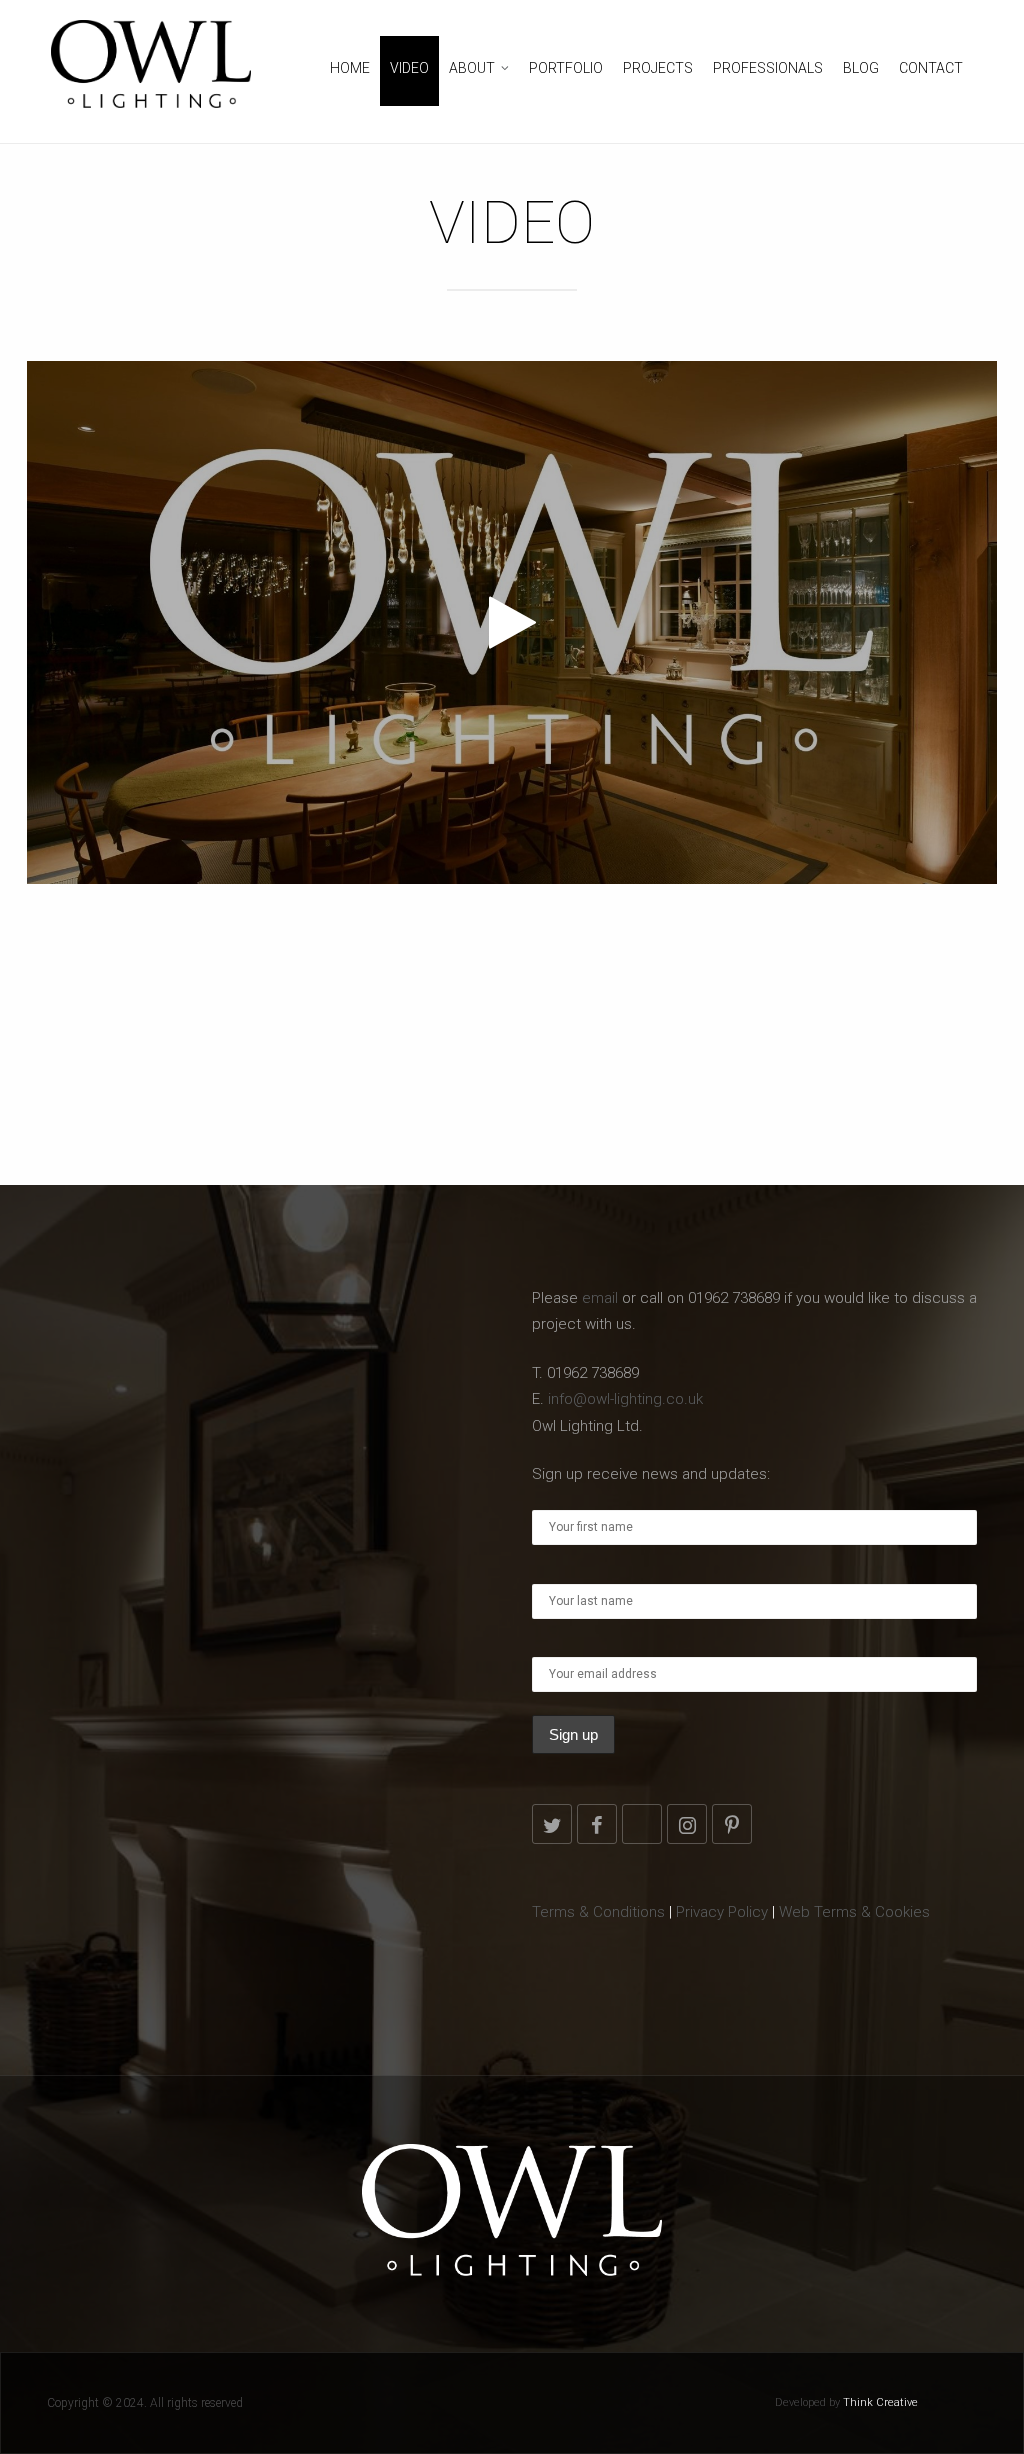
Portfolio (566, 68)
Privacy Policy (722, 1912)
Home (350, 68)
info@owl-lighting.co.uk (625, 1399)
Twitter (552, 1824)
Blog (861, 68)
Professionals (768, 68)
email (600, 1298)
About (472, 68)
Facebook (597, 1824)
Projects (658, 68)
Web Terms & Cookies (854, 1912)
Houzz (642, 1824)
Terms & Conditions (598, 1912)
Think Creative (880, 2402)
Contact (931, 68)
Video (409, 68)
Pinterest (732, 1824)
